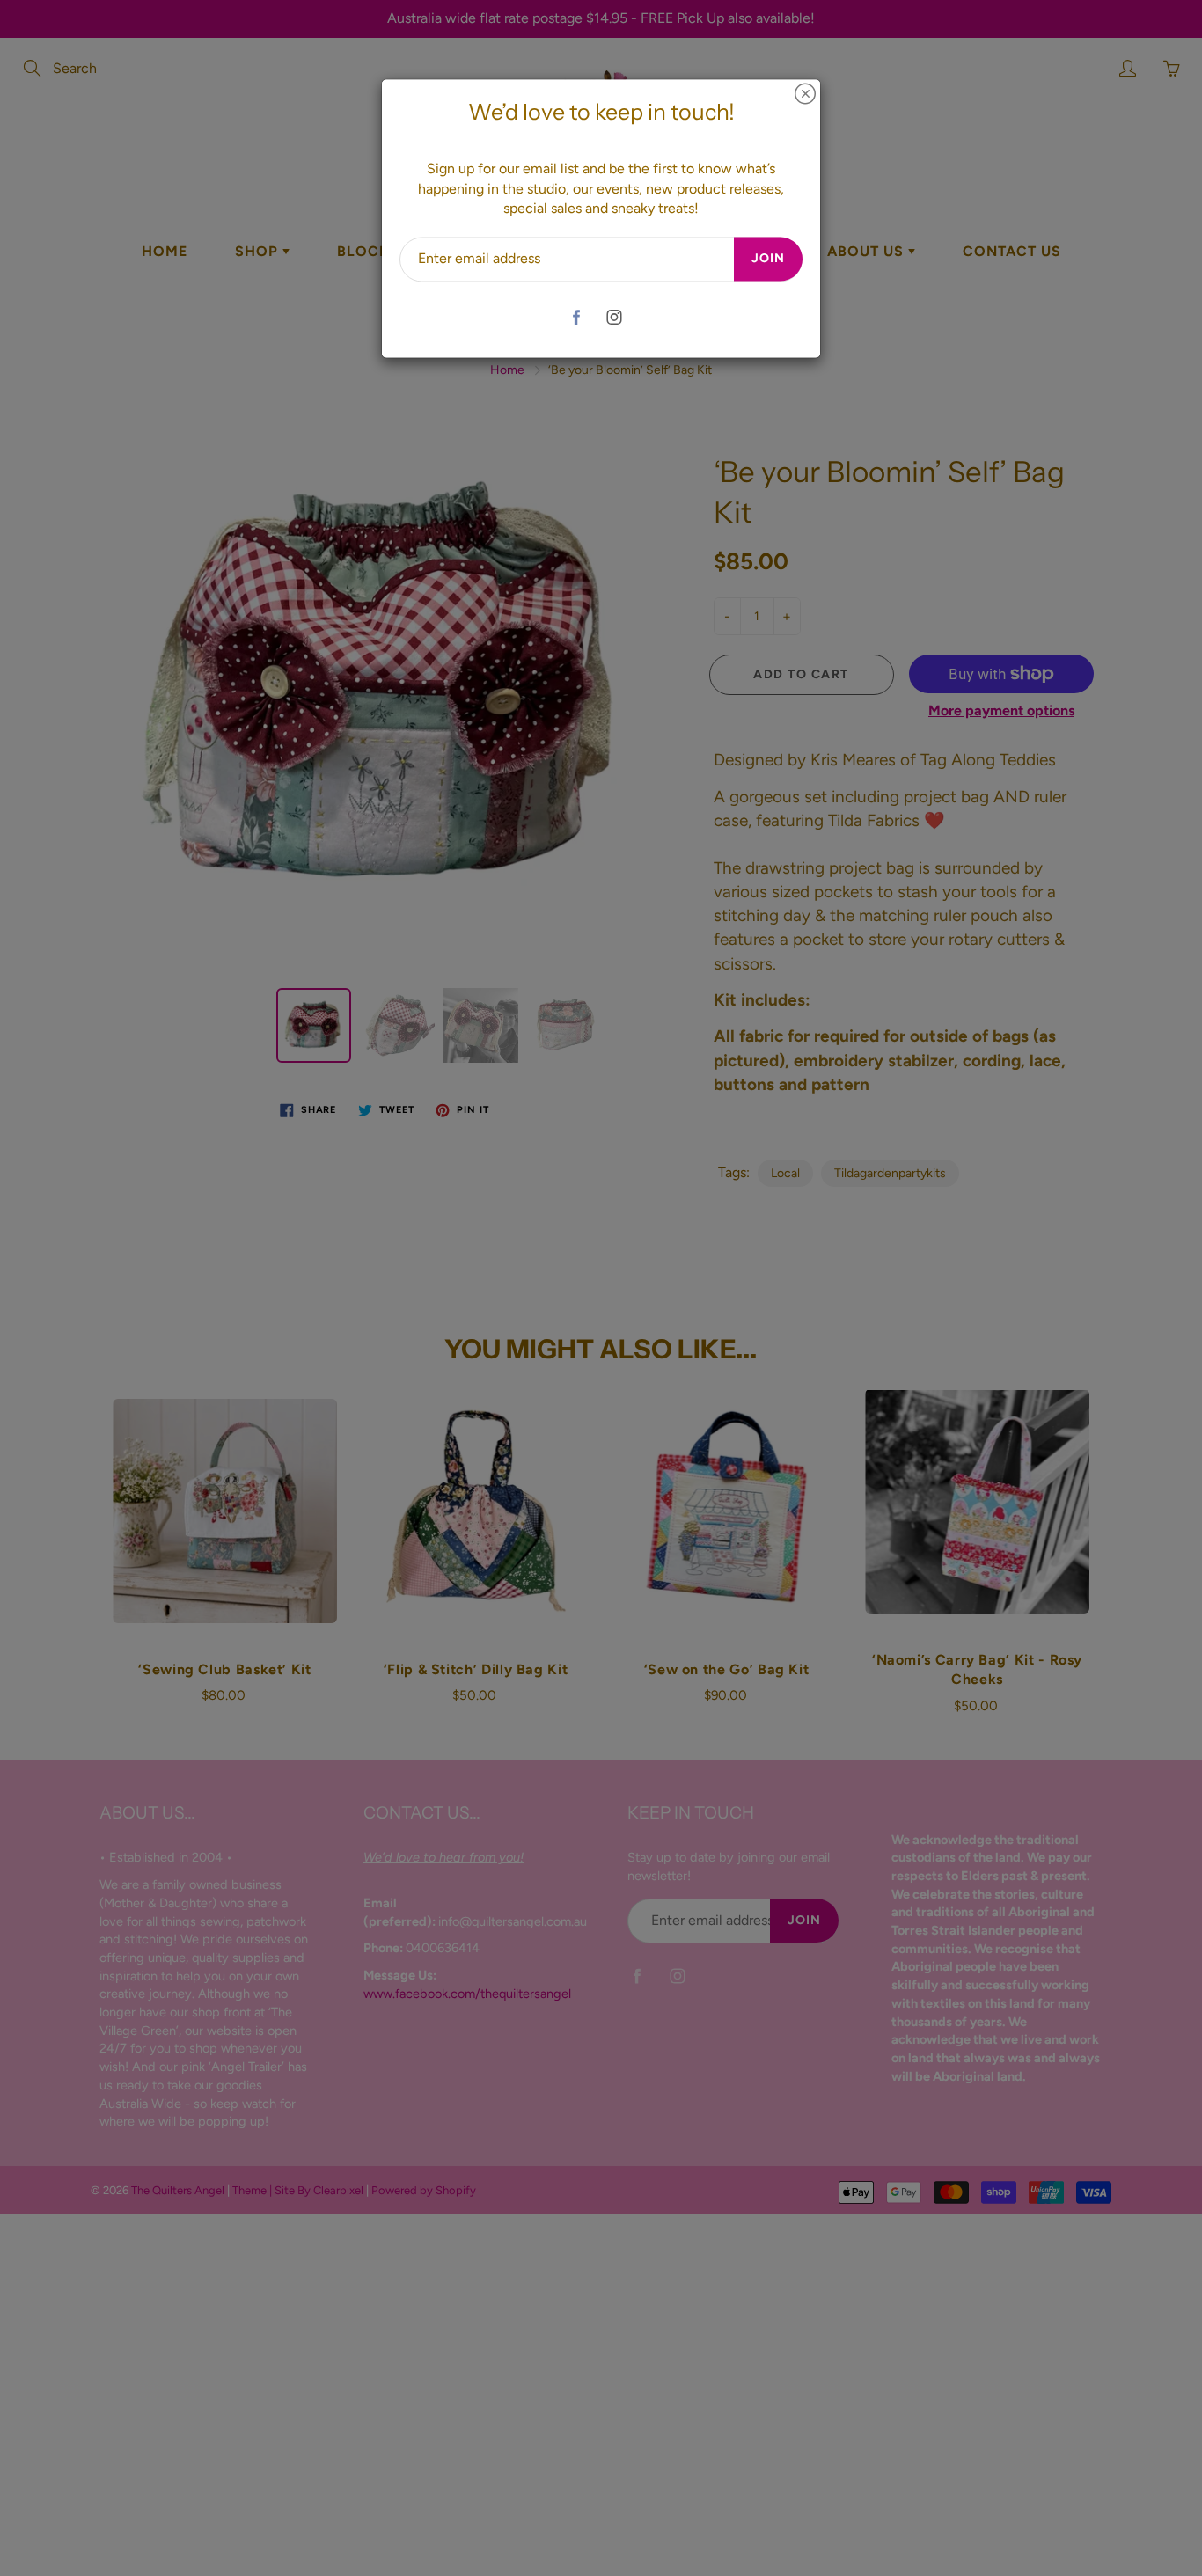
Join (768, 259)
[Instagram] (614, 317)
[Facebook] (576, 317)
